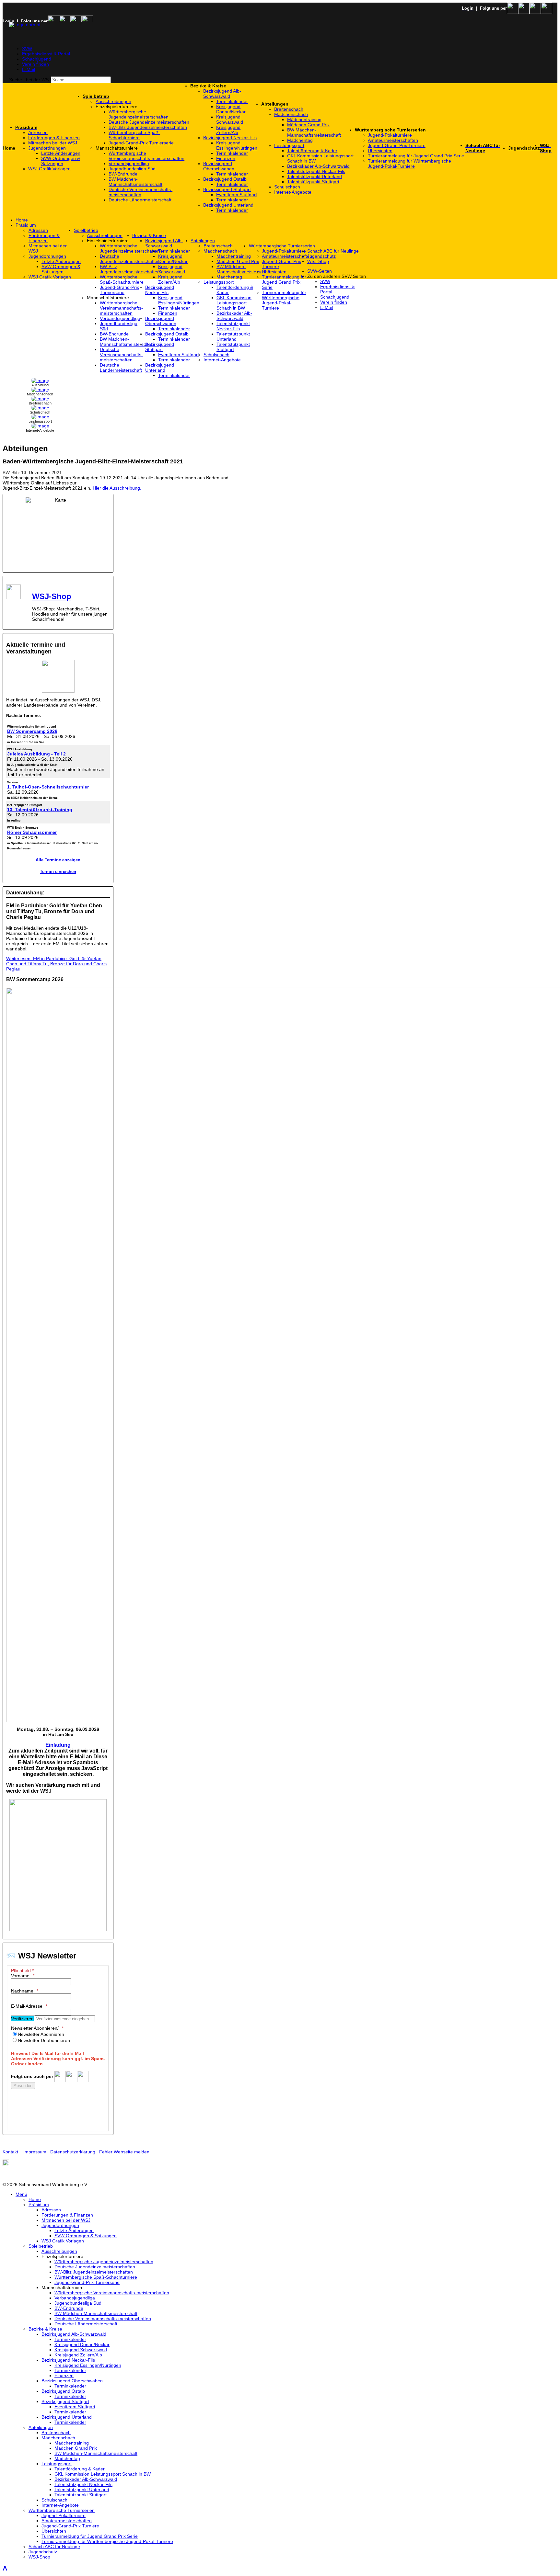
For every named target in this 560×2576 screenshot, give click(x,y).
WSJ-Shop (52, 596)
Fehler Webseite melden (124, 2152)
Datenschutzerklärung (73, 2152)
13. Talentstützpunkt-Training (40, 810)
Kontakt (10, 2152)
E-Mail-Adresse (27, 2006)
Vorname (20, 1976)
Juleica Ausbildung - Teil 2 (36, 754)
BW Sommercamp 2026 (32, 731)
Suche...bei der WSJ (30, 80)
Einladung (58, 1745)
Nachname (22, 1991)
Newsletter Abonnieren (41, 2034)
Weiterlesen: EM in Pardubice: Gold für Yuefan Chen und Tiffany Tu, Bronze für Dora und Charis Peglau (56, 964)
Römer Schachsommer (32, 832)
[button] (143, 107)
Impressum (37, 2152)
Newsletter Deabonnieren (44, 2040)
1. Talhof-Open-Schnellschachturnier (48, 787)
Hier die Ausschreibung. (117, 488)
